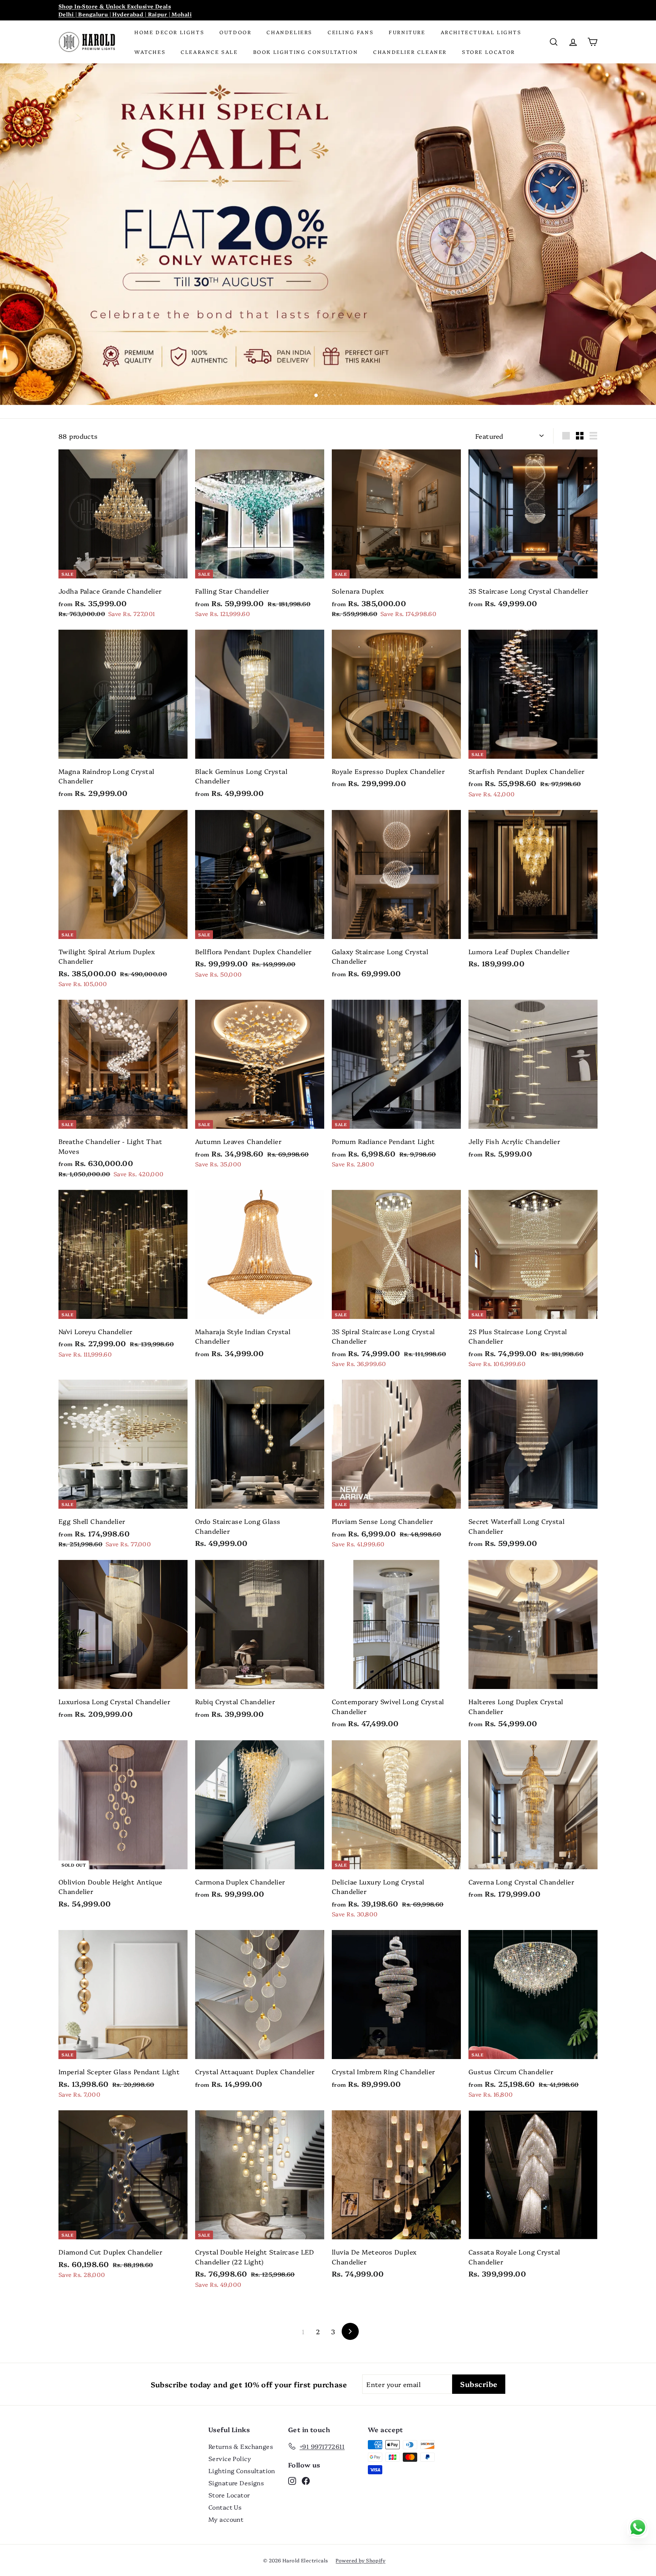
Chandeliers (289, 32)
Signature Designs (236, 2483)
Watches (150, 52)
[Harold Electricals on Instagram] (292, 2480)
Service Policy (230, 2458)
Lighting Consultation (242, 2470)
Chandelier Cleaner (410, 52)
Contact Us (225, 2507)
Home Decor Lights (169, 32)
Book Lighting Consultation (306, 52)
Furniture (407, 32)
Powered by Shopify (360, 2560)
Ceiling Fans (351, 32)
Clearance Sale (209, 52)
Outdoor (235, 32)
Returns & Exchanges (241, 2446)
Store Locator (489, 52)
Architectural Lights (481, 32)
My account (226, 2519)
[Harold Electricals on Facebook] (306, 2480)
